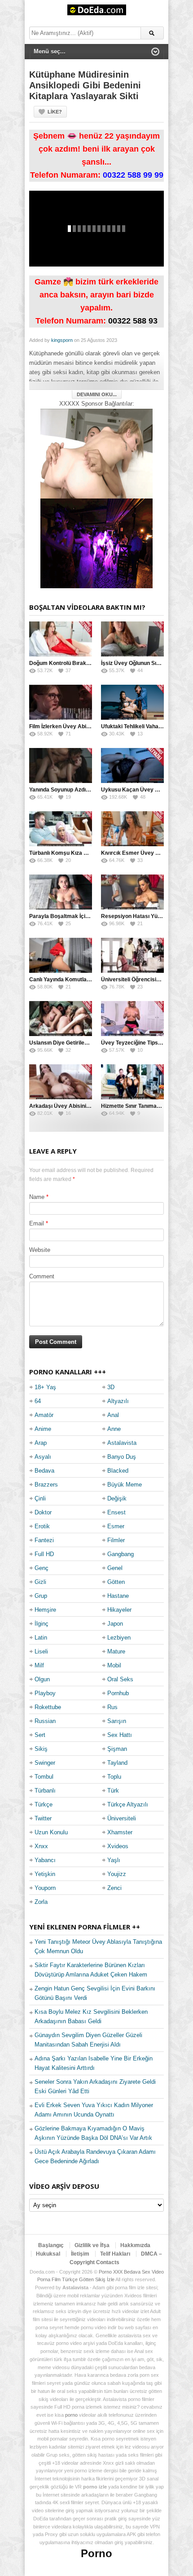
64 (38, 1401)
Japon (115, 1624)
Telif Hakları (115, 2254)
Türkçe (44, 1804)
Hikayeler (119, 1610)
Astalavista (122, 1443)
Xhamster (120, 1832)
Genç (42, 1568)
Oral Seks (120, 1679)
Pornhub (118, 1693)
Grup (41, 1596)
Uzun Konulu (51, 1832)
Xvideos (118, 1846)
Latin (41, 1638)
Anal (113, 1415)
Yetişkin (45, 1874)
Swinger (45, 1763)
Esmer (116, 1526)
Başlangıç (51, 2245)
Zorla (41, 1902)
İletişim (80, 2254)
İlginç (42, 1624)
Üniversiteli (122, 1818)
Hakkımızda (135, 2245)
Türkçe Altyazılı (128, 1804)
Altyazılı (118, 1401)
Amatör (44, 1415)
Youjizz (117, 1874)
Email (37, 1223)
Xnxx (41, 1846)
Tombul (44, 1777)
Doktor (43, 1512)
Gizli (40, 1582)
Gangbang (121, 1554)
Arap (41, 1443)
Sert (40, 1735)
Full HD (44, 1554)
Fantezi (44, 1540)
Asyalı (43, 1457)
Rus (112, 1707)
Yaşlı (114, 1860)
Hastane (118, 1596)
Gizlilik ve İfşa (92, 2245)
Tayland (117, 1763)
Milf (39, 1665)
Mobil (114, 1665)
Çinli (40, 1498)
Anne (114, 1429)
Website (40, 1250)
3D (111, 1387)
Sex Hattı (120, 1735)
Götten (116, 1582)
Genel (115, 1568)
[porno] (96, 453)
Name (37, 1197)
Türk (113, 1791)
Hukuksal (48, 2254)
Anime (43, 1429)
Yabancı (45, 1860)
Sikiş (41, 1749)
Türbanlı (45, 1791)
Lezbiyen (119, 1638)
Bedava (44, 1471)
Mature (116, 1651)
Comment (42, 1276)
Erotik (42, 1526)
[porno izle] (96, 543)
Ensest (116, 1512)
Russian (45, 1721)
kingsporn (62, 340)
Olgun (42, 1679)
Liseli (41, 1651)
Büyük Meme (125, 1485)
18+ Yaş (45, 1387)
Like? (55, 112)
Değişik (117, 1498)
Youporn (45, 1888)
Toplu (114, 1777)
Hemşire (45, 1610)
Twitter (43, 1818)
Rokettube (48, 1707)
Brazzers (46, 1485)
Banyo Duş (122, 1457)
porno (71, 2415)
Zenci (114, 1888)
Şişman (117, 1749)
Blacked (118, 1471)
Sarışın (117, 1721)
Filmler (116, 1540)
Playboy (45, 1693)
